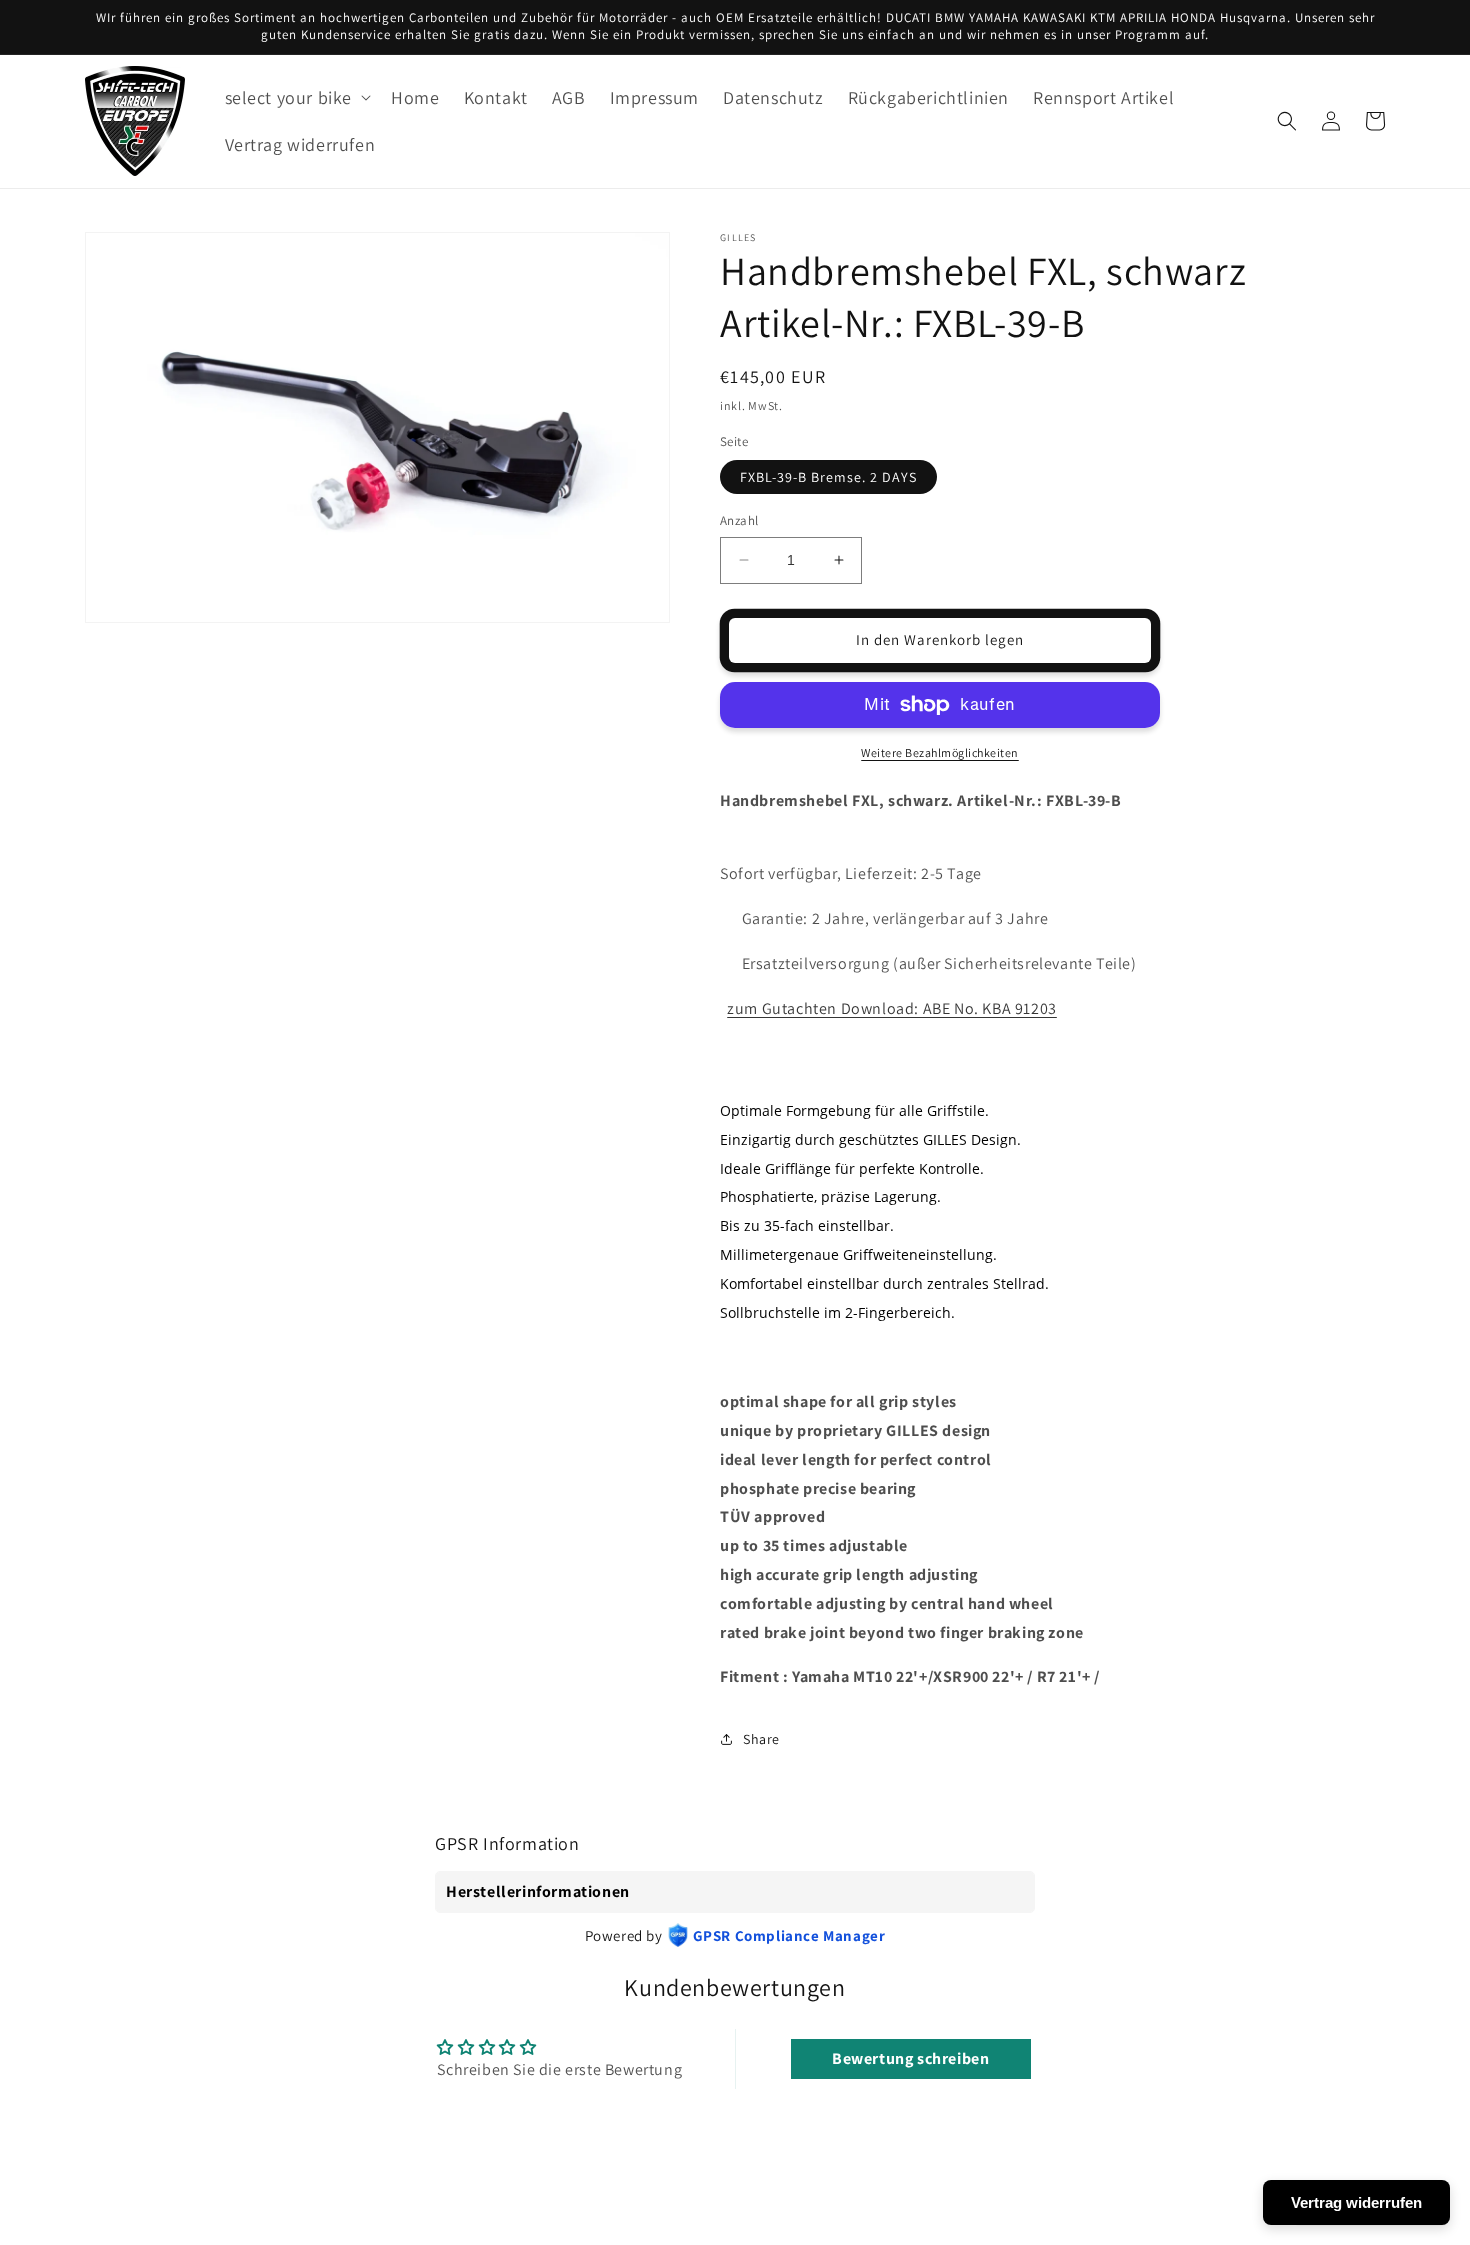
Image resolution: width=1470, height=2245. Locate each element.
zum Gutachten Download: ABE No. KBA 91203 (892, 1008)
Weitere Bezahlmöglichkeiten (940, 752)
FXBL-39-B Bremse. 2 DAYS (828, 477)
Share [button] (761, 1739)
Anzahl (739, 520)
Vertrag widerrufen (1356, 2202)
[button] (296, 97)
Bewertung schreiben (910, 2058)
